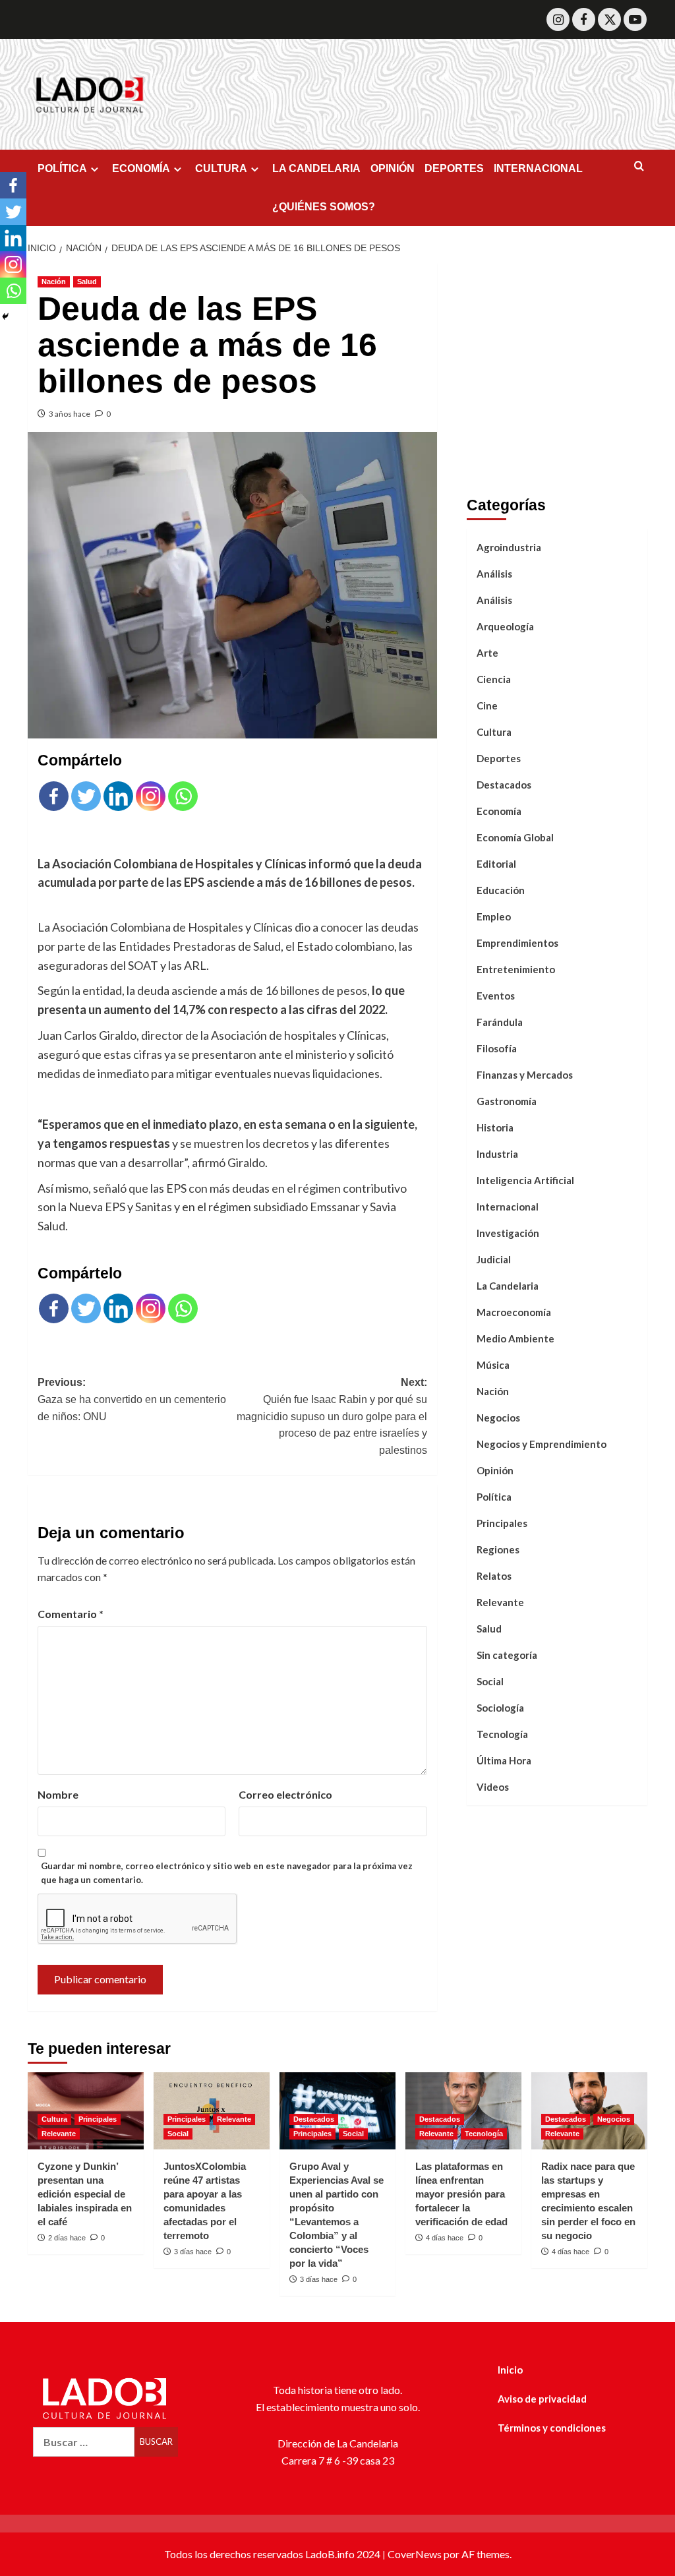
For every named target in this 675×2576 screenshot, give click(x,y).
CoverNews (415, 2554)
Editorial (496, 864)
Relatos (494, 1576)
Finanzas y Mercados (525, 1075)
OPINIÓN (393, 168)
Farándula (500, 1022)
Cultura (494, 732)
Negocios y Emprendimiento (542, 1444)
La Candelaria (508, 1286)
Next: (332, 1416)
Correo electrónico (285, 1794)
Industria (497, 1154)
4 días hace (445, 2238)
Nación (54, 282)
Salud (87, 282)
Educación (501, 890)
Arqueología (505, 626)
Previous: (132, 1399)
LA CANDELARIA (316, 168)
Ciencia (494, 679)
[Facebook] (584, 19)
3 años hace (70, 414)
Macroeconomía (514, 1312)
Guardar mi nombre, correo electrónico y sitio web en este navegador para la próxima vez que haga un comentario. (227, 1873)
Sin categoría (507, 1655)
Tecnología (502, 1734)
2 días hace (67, 2238)
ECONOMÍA (141, 168)
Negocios (498, 1418)
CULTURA (221, 168)
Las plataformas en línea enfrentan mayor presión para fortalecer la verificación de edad (461, 2194)
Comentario (71, 1614)
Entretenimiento (516, 969)
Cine (487, 705)
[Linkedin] (118, 796)
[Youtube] (635, 19)
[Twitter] (609, 19)
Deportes (499, 758)
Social (490, 1681)
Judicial (494, 1259)
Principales (502, 1523)
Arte (487, 653)
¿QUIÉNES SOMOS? (324, 207)
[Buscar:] (84, 2442)
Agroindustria (509, 547)
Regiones (498, 1549)
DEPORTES (454, 168)
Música (493, 1365)
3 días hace (193, 2252)
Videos (493, 1787)
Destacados (504, 785)
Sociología (500, 1708)
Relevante (500, 1602)
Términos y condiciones (552, 2428)
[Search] (639, 166)
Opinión (495, 1470)
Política (494, 1497)
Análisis (494, 574)
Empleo (494, 916)
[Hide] (5, 316)
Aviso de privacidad (542, 2399)
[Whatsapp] (183, 796)
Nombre (58, 1794)
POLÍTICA (62, 168)
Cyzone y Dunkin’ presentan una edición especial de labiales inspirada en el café (85, 2194)
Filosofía (497, 1048)
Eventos (496, 996)
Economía (499, 811)
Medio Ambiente (515, 1338)
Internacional (508, 1207)
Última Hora (504, 1760)
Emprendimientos (517, 943)
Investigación (508, 1233)
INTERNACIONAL (538, 168)
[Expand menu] (95, 169)
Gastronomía (507, 1101)
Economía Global (515, 837)
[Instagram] (558, 19)
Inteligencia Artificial (525, 1180)
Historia (495, 1127)
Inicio (510, 2370)
